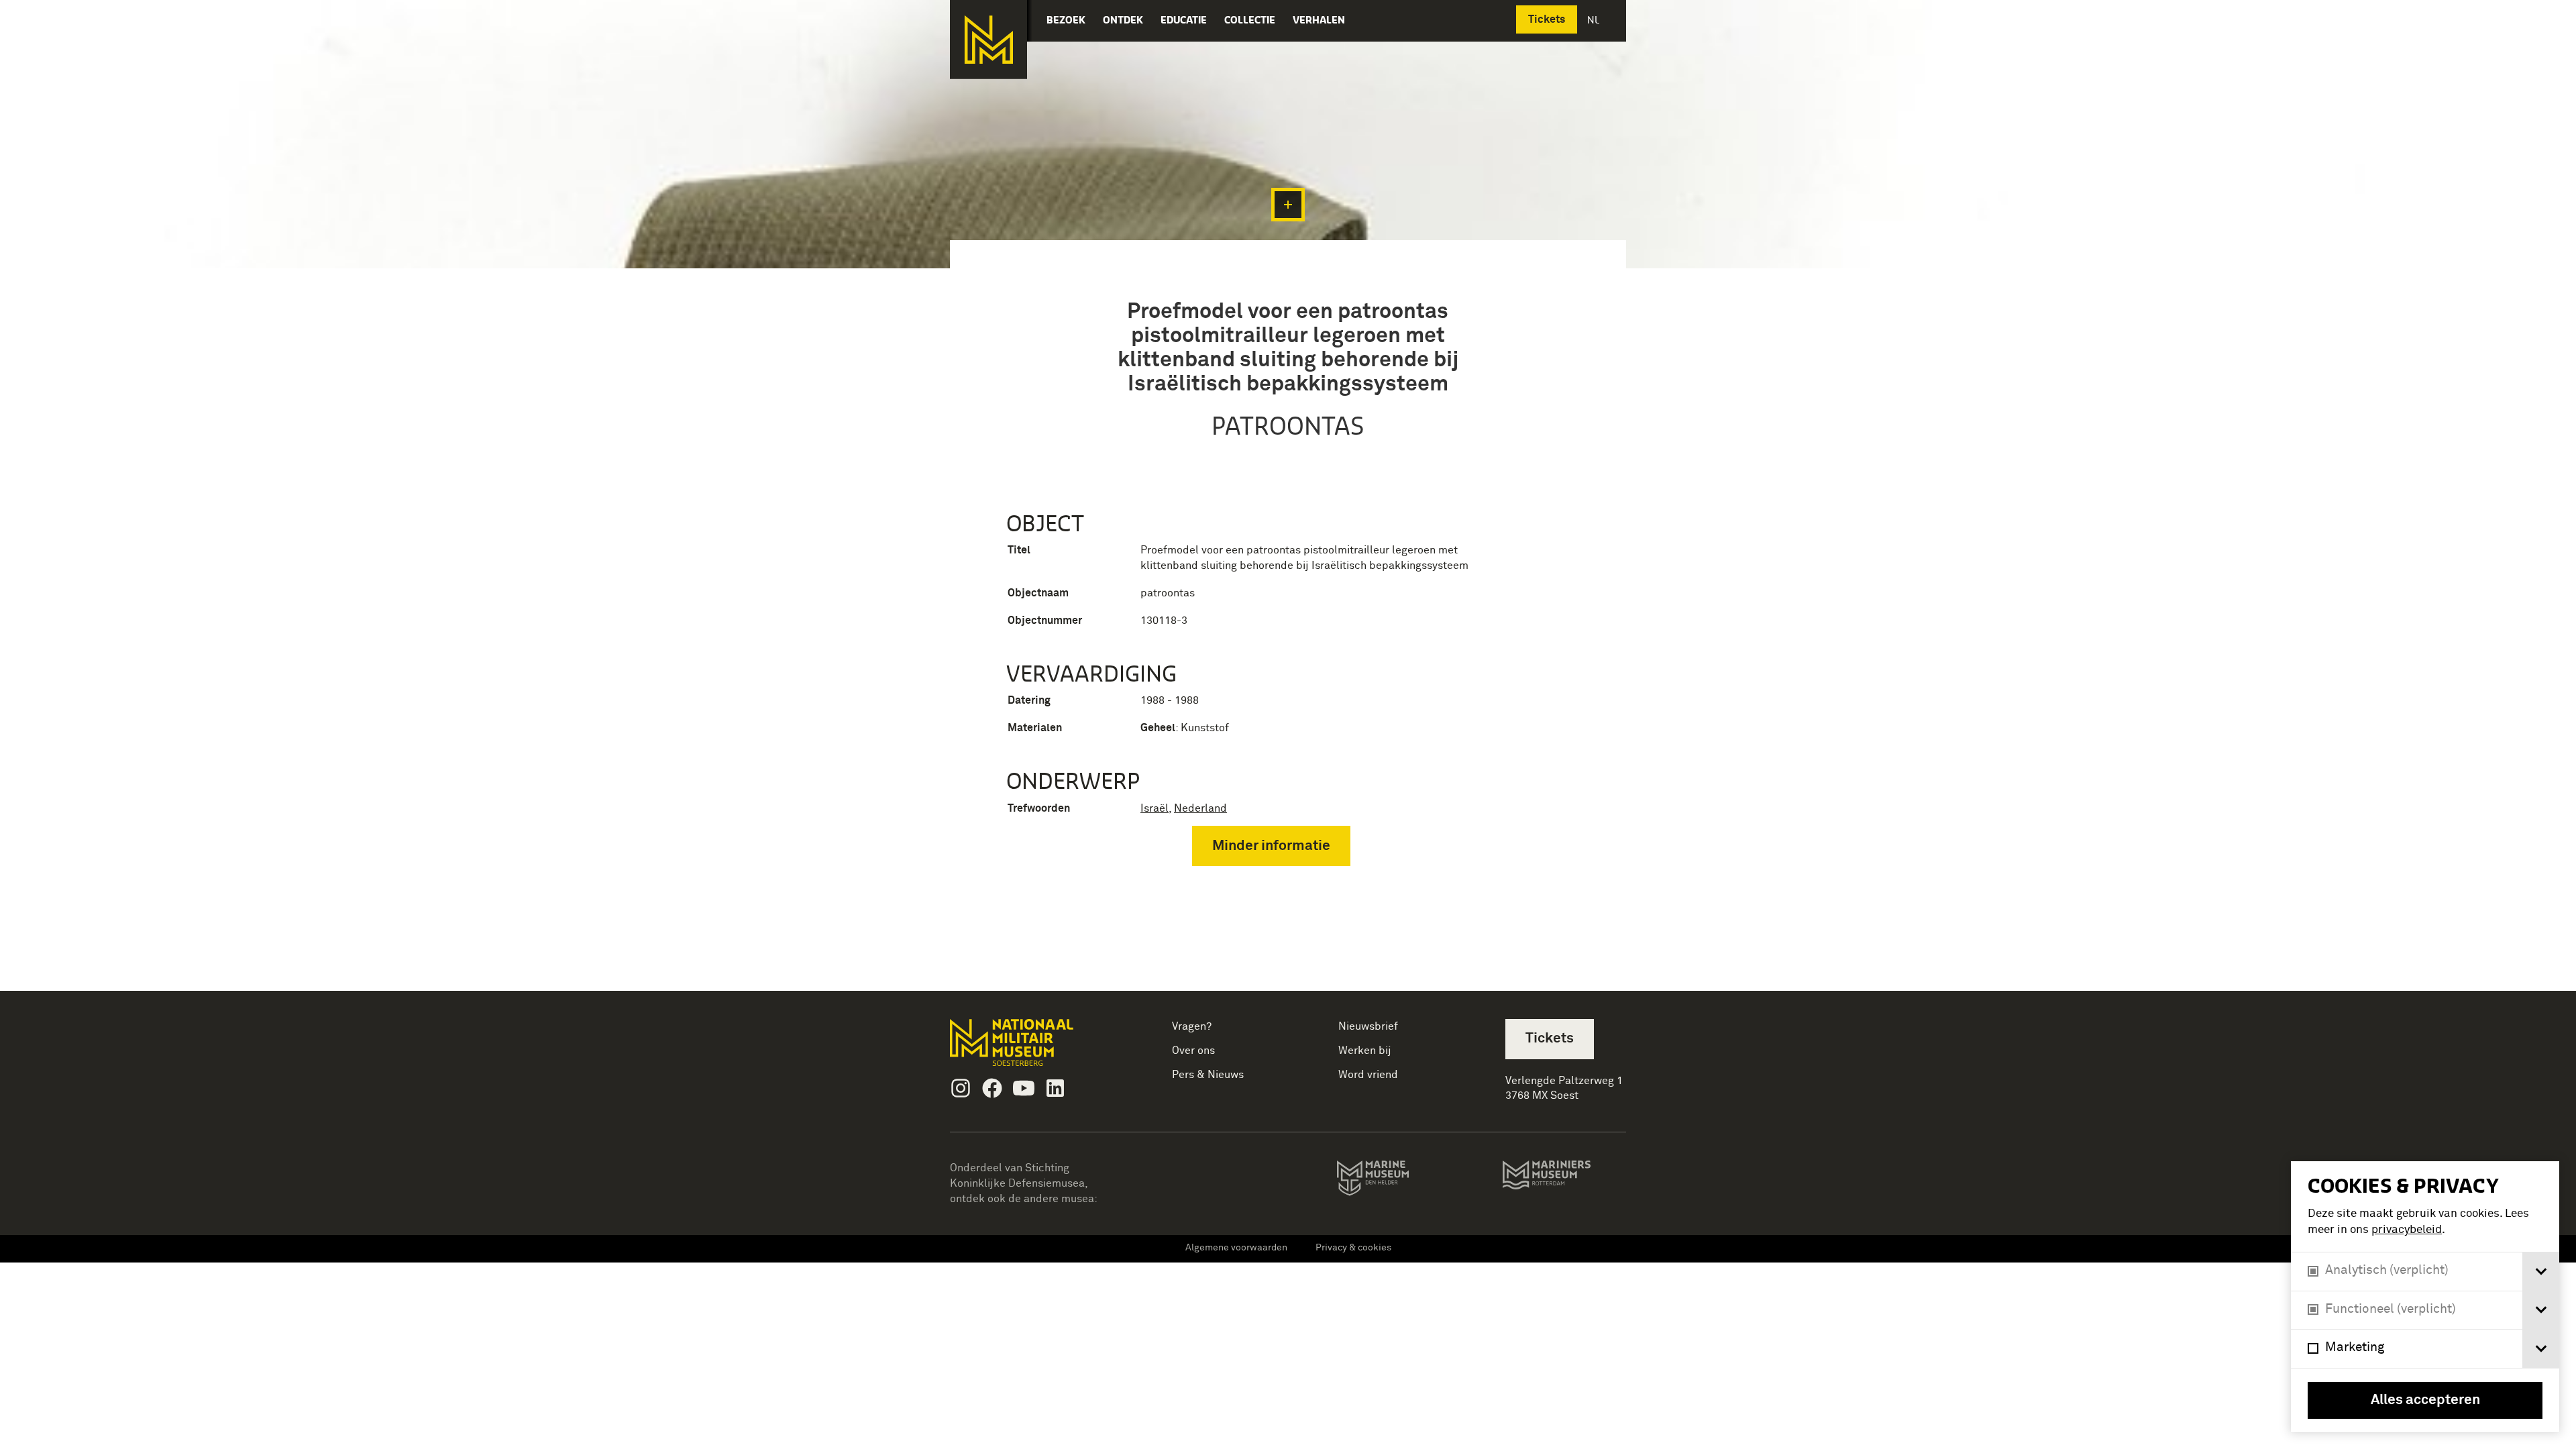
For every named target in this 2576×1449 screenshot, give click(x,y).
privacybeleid (2407, 1230)
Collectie (1250, 20)
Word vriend (1368, 1075)
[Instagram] (961, 1088)
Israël (1155, 808)
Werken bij (1365, 1051)
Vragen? (1192, 1026)
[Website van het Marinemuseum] (1392, 1181)
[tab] (2541, 1272)
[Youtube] (1024, 1088)
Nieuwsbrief (1368, 1026)
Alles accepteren (2425, 1400)
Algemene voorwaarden (1236, 1248)
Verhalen (1319, 20)
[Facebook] (992, 1088)
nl (1595, 20)
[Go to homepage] (1033, 1048)
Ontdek (1123, 20)
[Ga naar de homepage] (988, 40)
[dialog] (2425, 1297)
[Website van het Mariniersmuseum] (1564, 1181)
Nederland (1200, 808)
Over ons (1193, 1051)
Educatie (1184, 20)
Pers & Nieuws (1208, 1075)
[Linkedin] (1055, 1088)
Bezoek (1066, 20)
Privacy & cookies (1353, 1248)
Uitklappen (1288, 205)
